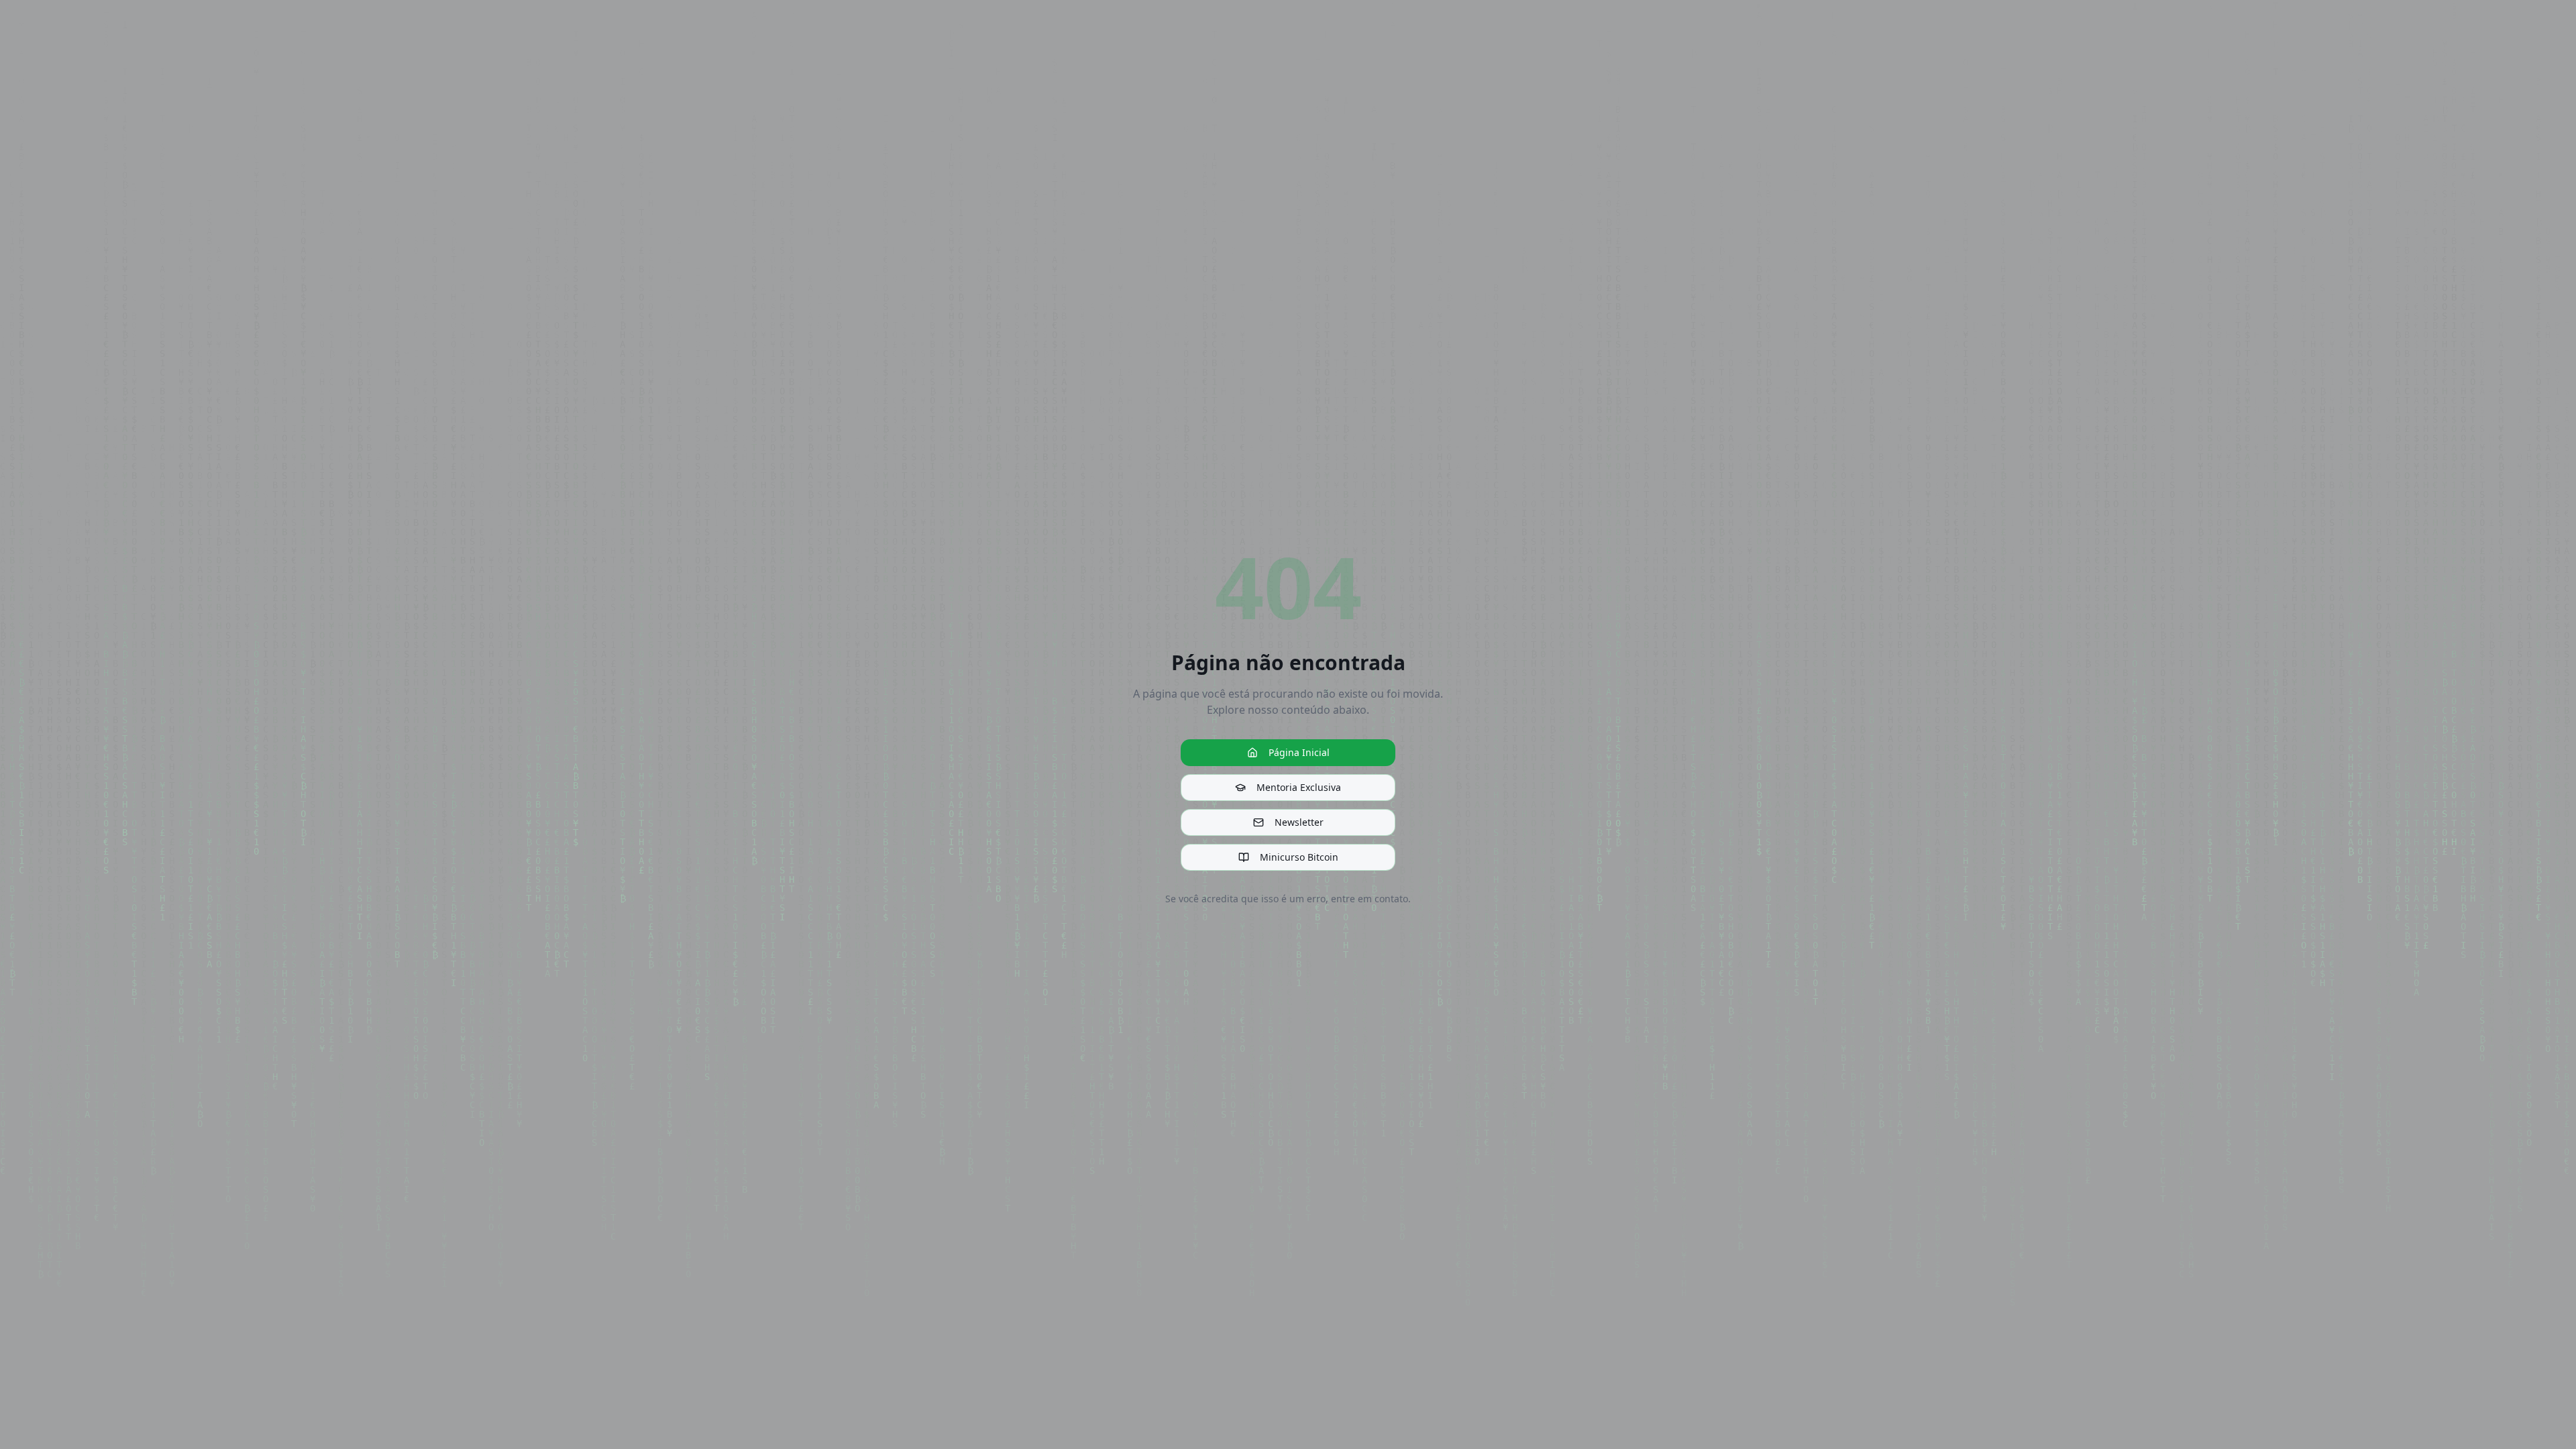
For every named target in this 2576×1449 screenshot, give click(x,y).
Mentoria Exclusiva (1299, 787)
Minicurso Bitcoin (1299, 857)
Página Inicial (1299, 752)
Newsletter (1299, 822)
